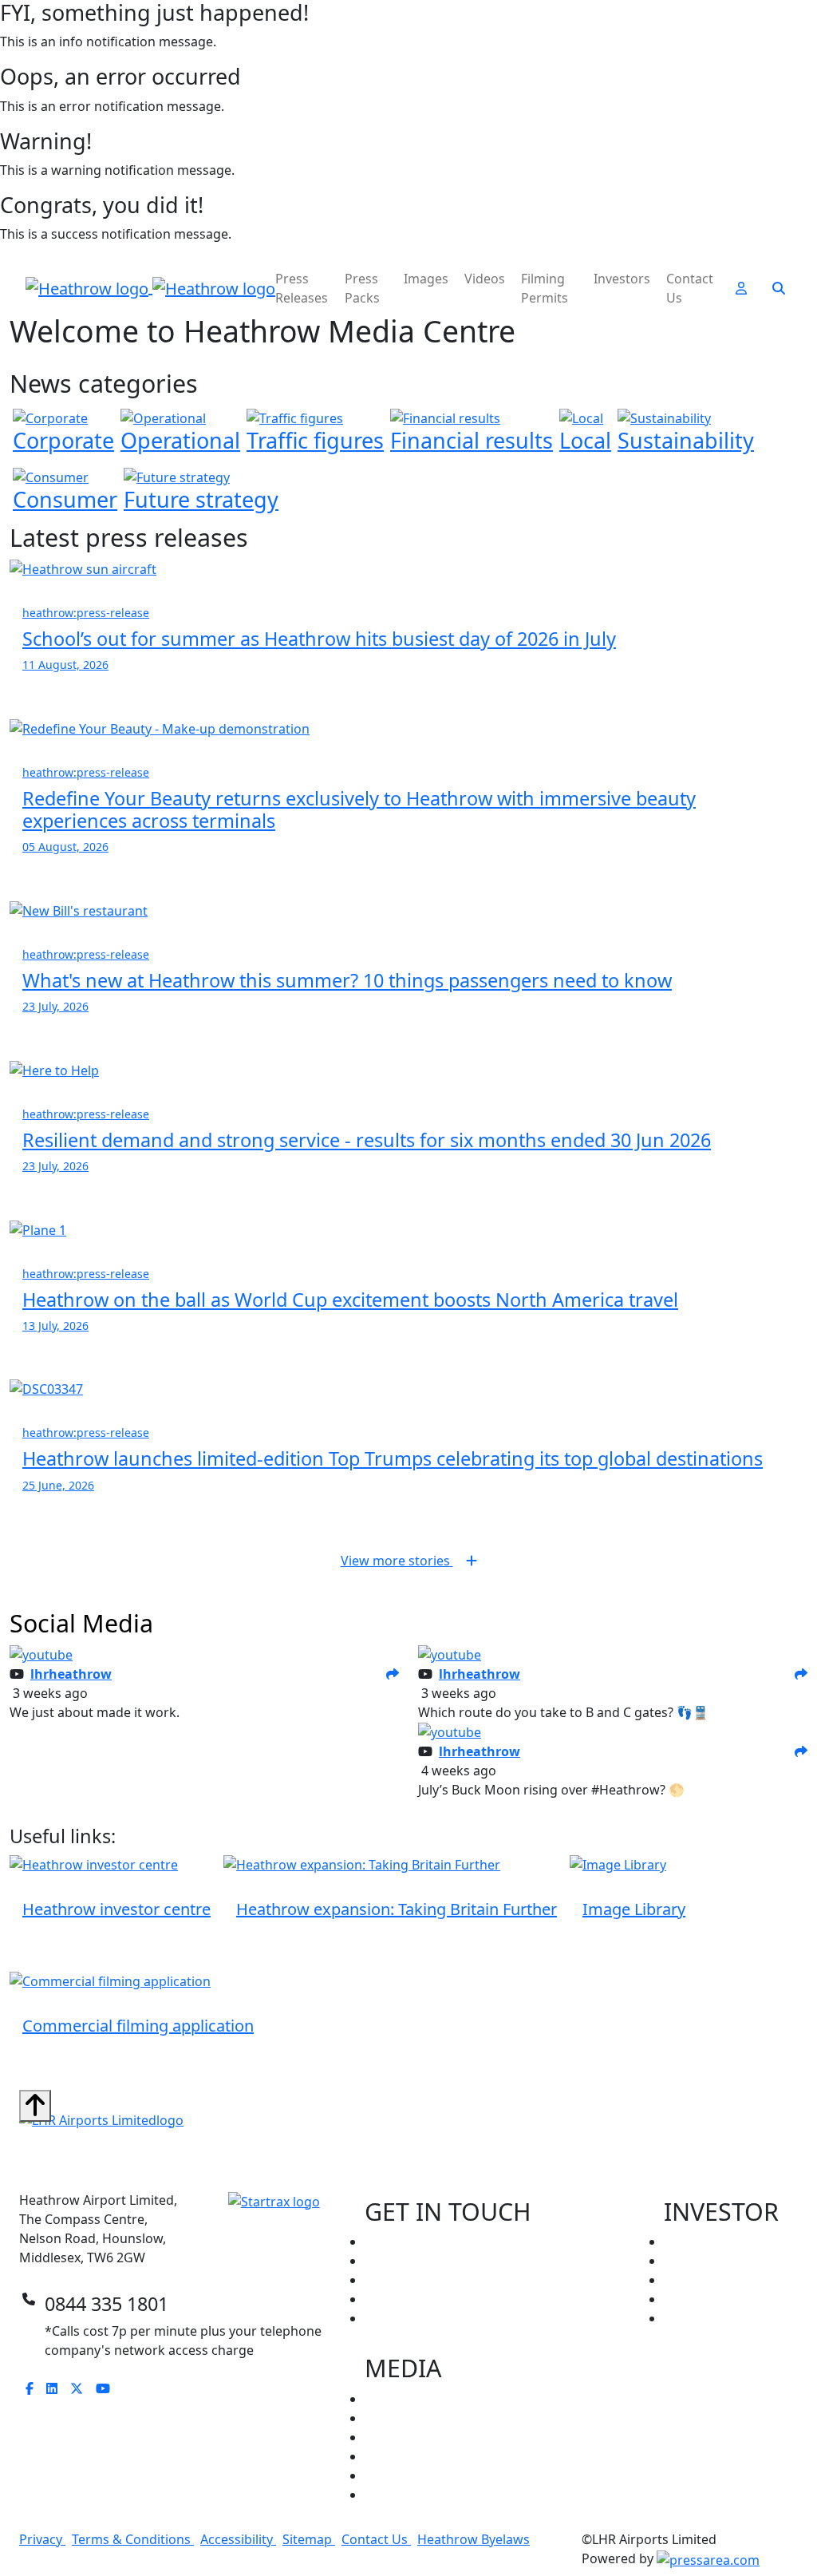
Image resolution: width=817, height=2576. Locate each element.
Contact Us (690, 288)
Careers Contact (413, 2242)
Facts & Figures (410, 2475)
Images (426, 279)
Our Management (718, 2261)
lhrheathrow (71, 1674)
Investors (622, 279)
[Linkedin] (58, 2388)
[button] (741, 288)
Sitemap (309, 2539)
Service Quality (708, 2299)
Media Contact (408, 2299)
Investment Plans (716, 2318)
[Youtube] (109, 2388)
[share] (393, 1674)
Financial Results (714, 2280)
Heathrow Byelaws (474, 2539)
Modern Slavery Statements (448, 2495)
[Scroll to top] (35, 2106)
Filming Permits (545, 288)
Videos (485, 279)
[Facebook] (36, 2388)
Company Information (731, 2242)
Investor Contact (415, 2280)
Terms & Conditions (133, 2539)
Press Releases (302, 288)
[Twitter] (83, 2388)
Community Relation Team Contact (469, 2261)
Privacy (42, 2539)
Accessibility (238, 2539)
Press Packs (362, 288)
